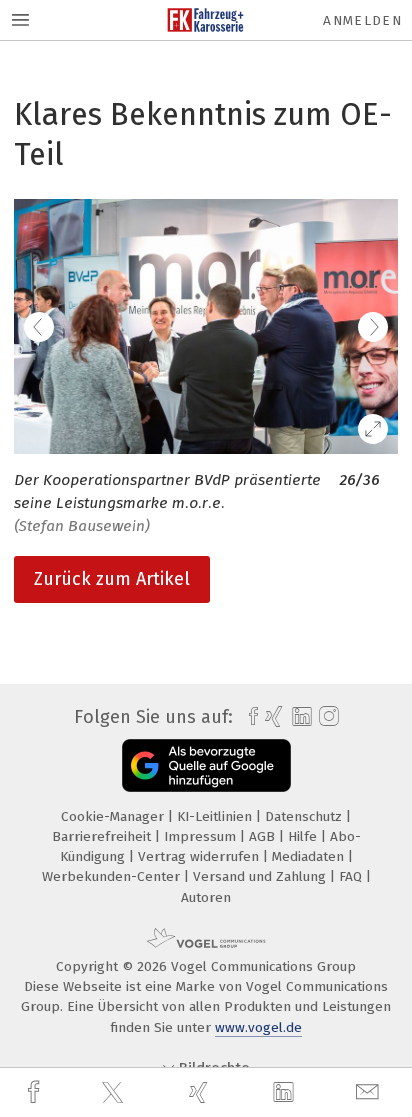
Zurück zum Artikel (112, 579)
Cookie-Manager (114, 816)
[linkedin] (286, 1093)
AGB (264, 836)
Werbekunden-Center (113, 876)
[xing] (201, 1092)
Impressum (202, 836)
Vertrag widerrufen (200, 856)
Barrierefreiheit (103, 836)
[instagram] (326, 717)
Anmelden (362, 20)
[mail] (370, 1092)
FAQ (352, 876)
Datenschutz (305, 816)
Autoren (206, 897)
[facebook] (36, 1092)
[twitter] (115, 1093)
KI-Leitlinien (216, 816)
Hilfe (304, 836)
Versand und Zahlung (261, 876)
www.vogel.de (258, 1027)
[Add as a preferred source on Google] (206, 765)
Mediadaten (310, 856)
